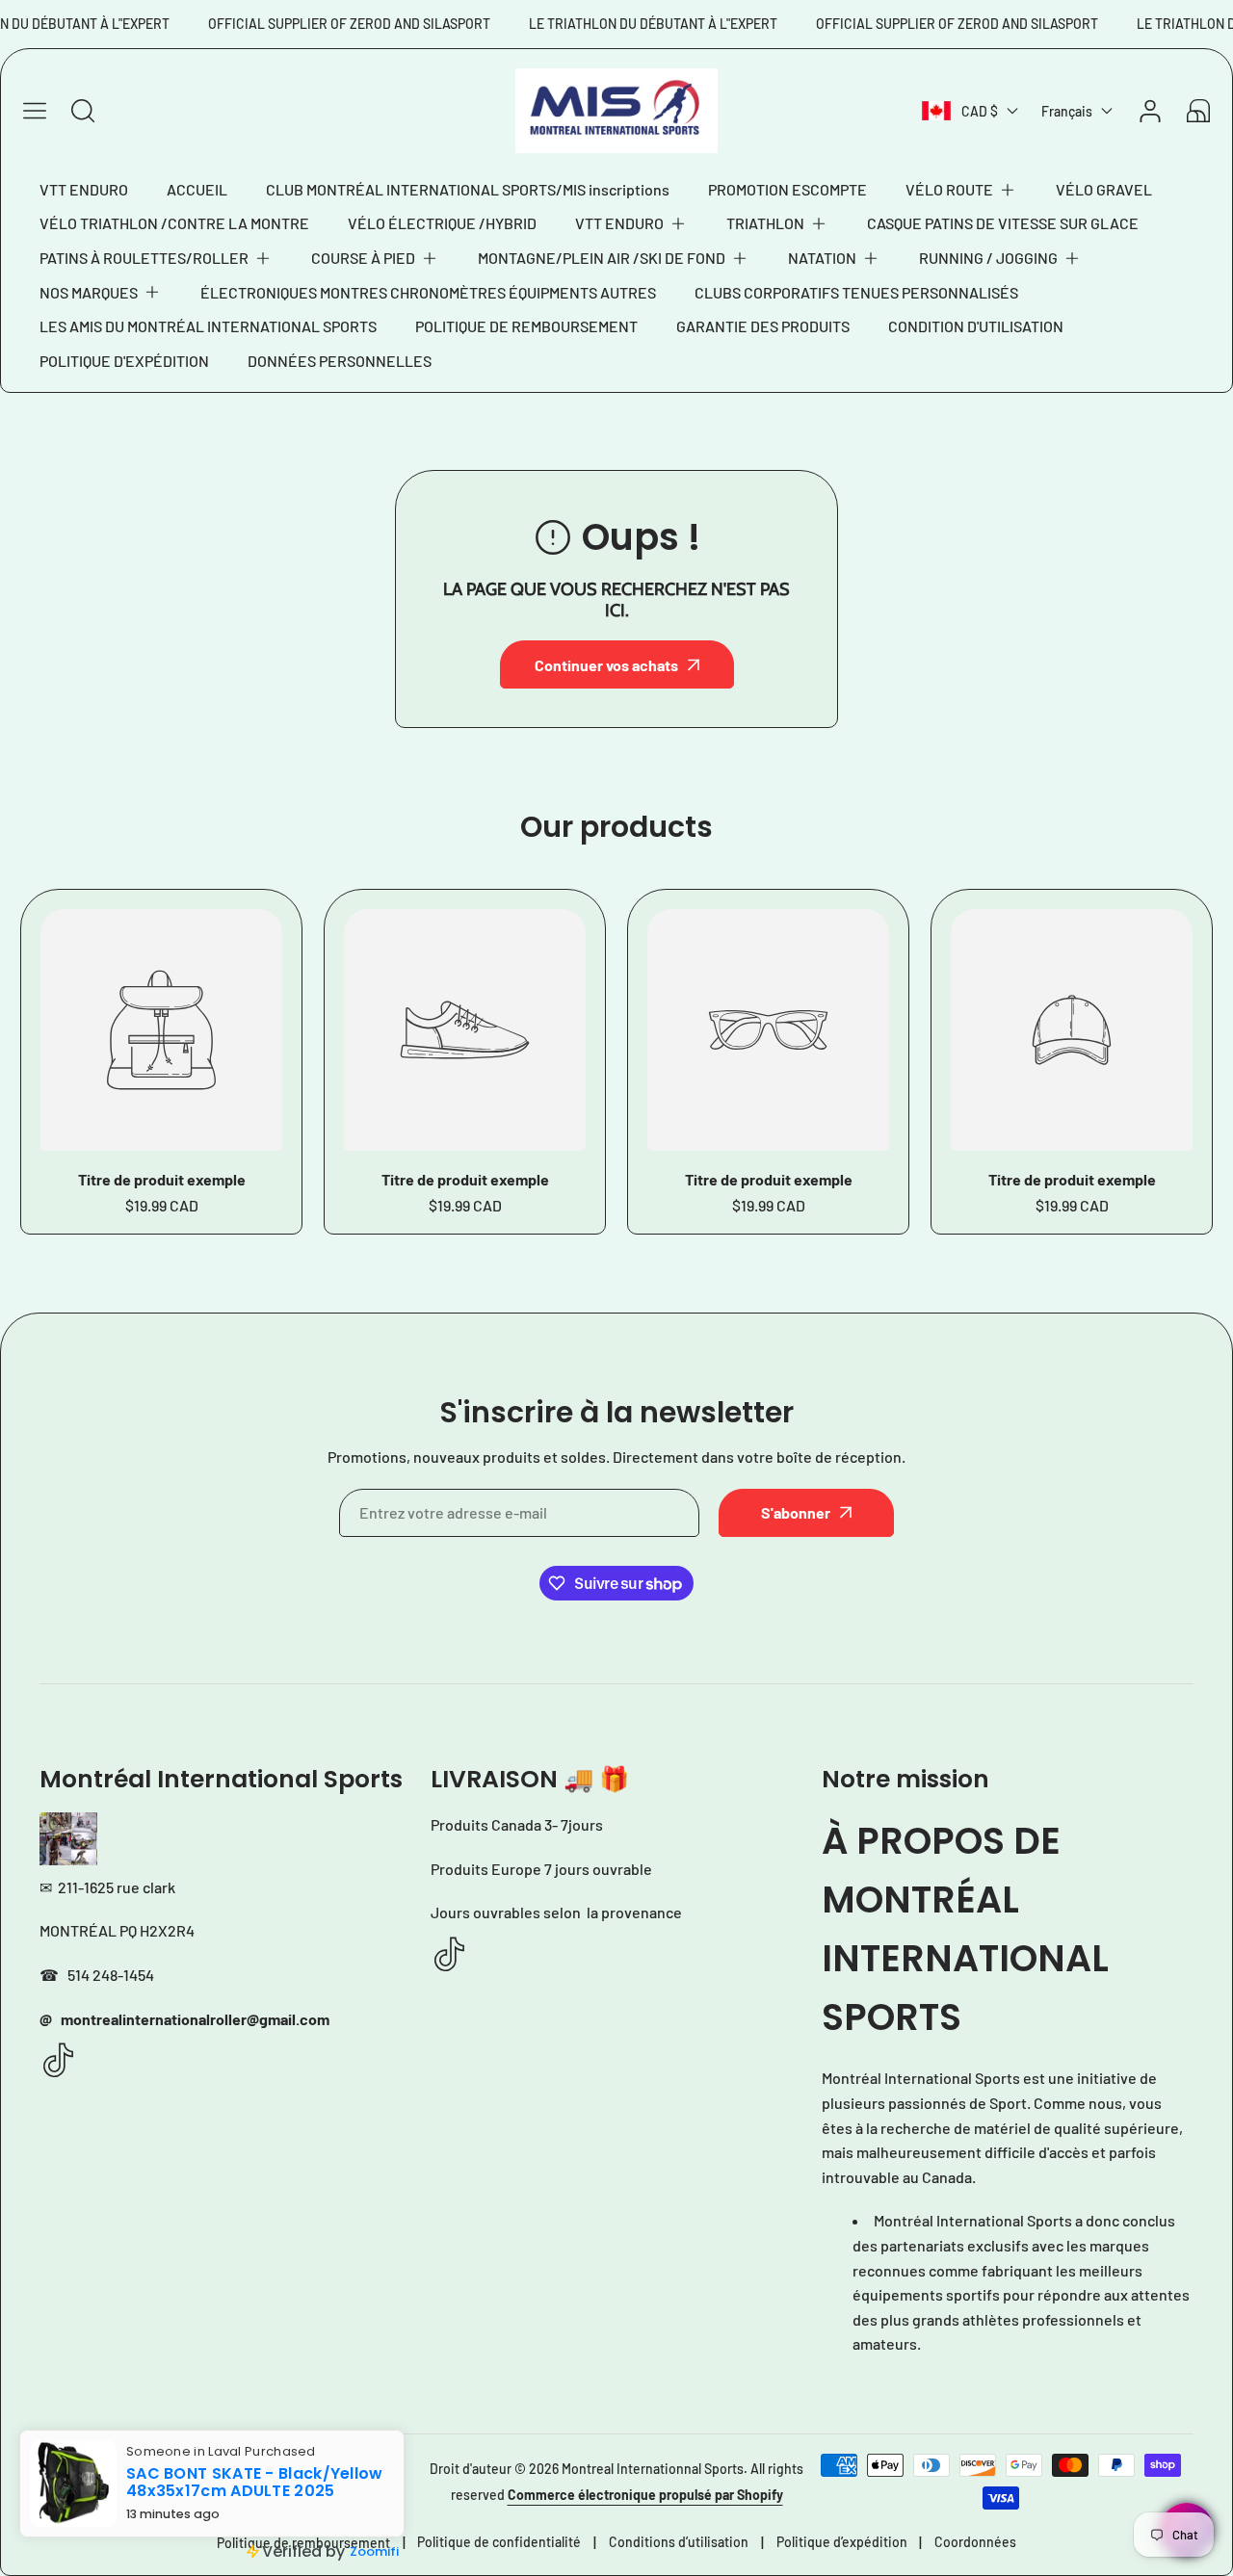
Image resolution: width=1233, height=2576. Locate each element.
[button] (961, 190)
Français (1067, 111)
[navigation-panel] (35, 111)
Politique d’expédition (842, 2542)
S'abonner (796, 1512)
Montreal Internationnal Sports (653, 2469)
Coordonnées (975, 2542)
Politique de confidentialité (499, 2542)
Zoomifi (374, 2551)
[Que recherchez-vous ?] (83, 111)
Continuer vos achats (606, 665)
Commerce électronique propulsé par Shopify (645, 2495)
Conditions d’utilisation (679, 2542)
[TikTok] (59, 2061)
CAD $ (980, 111)
